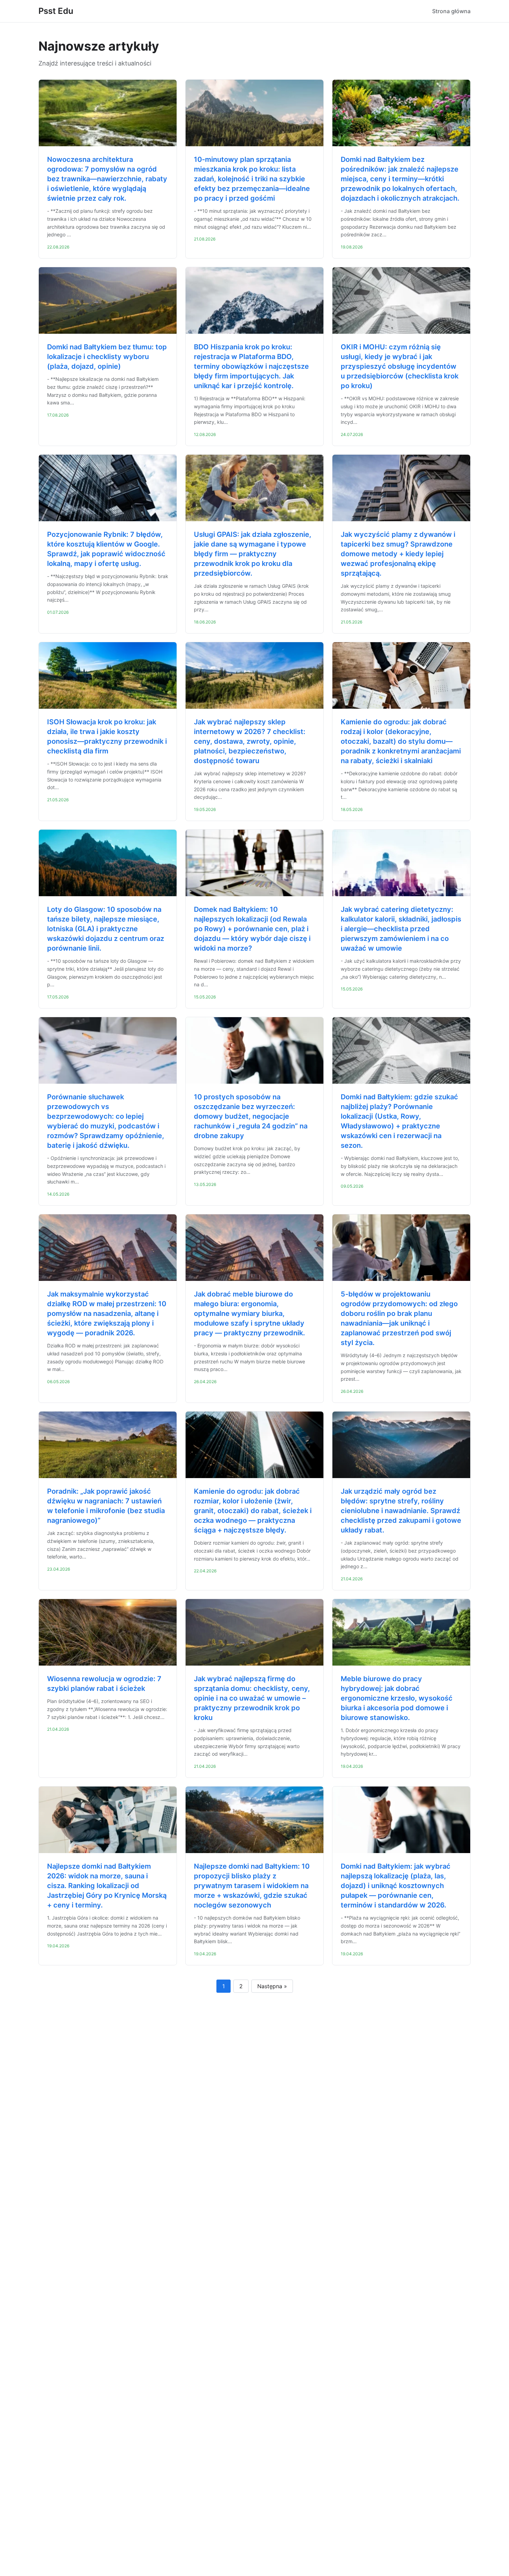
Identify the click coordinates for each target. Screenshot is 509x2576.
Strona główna (451, 11)
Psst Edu (56, 11)
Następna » (272, 1986)
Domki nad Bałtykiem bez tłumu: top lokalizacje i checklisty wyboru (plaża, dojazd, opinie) (107, 357)
